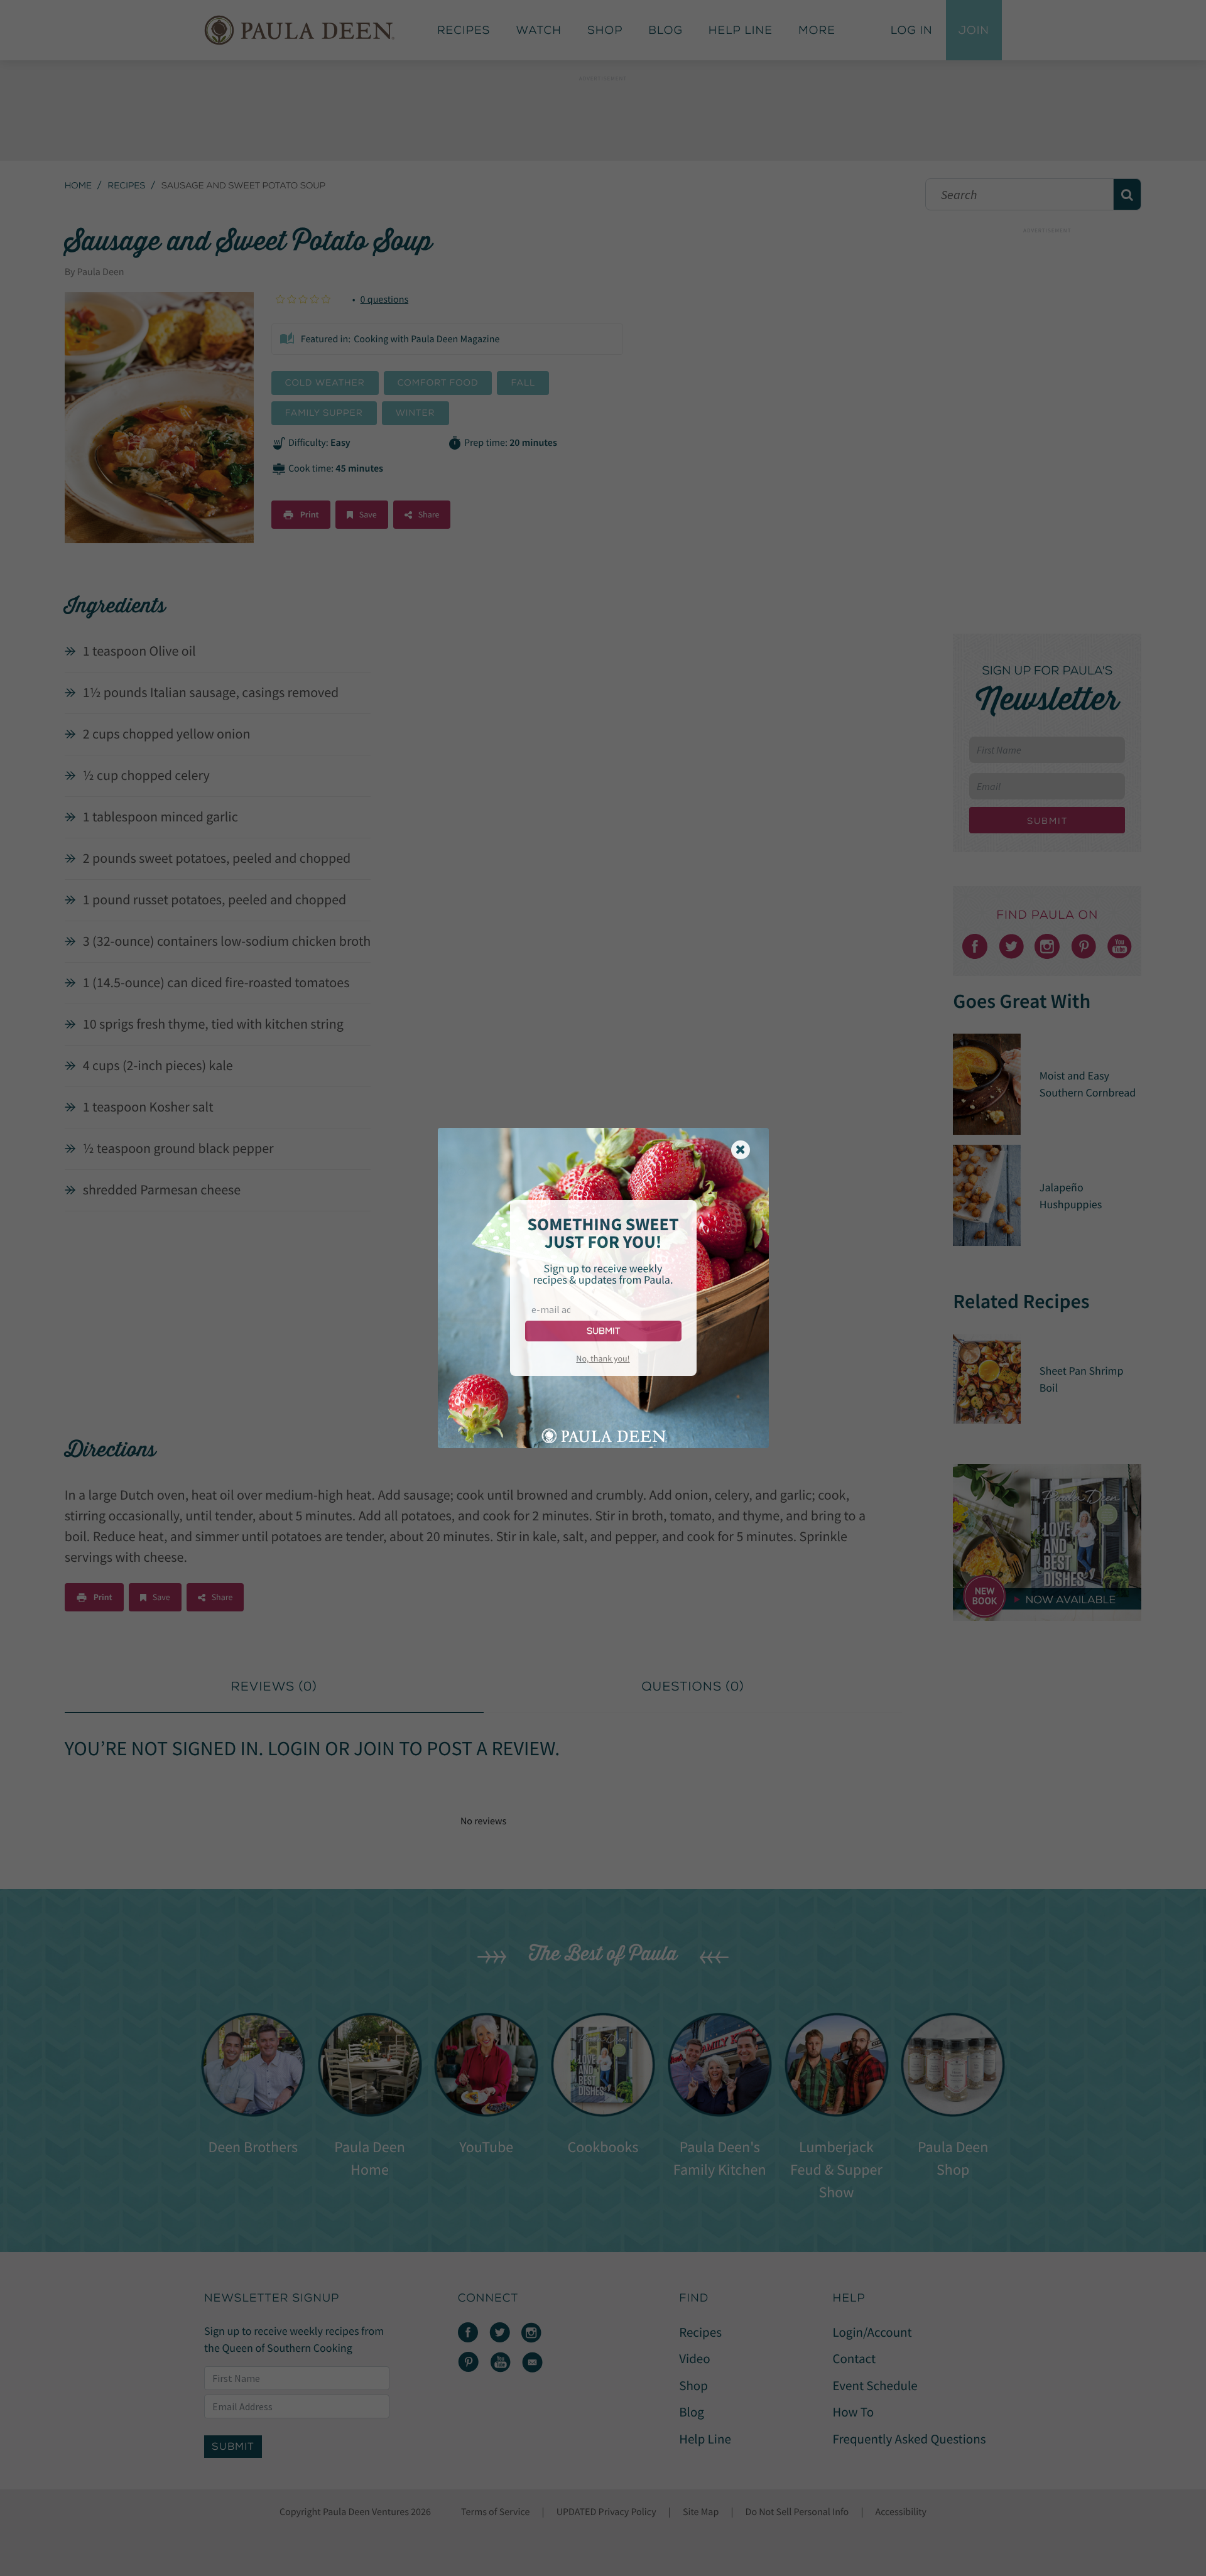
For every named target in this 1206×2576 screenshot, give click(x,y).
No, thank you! (603, 1358)
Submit (603, 1331)
